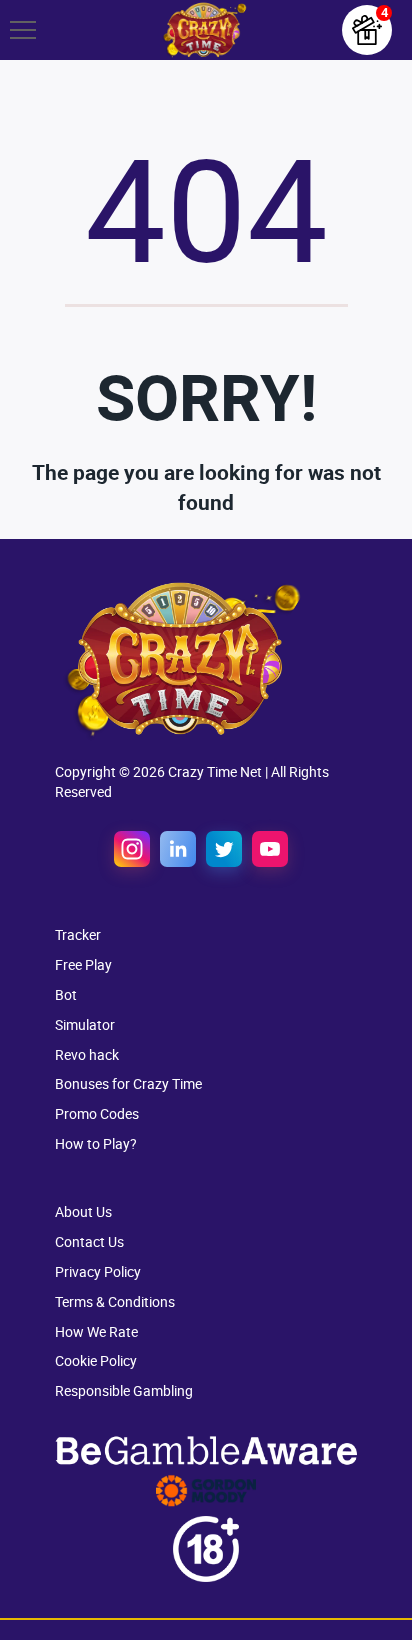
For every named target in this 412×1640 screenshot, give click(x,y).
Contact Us (89, 1241)
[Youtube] (270, 849)
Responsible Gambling (124, 1390)
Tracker (78, 934)
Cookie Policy (96, 1360)
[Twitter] (224, 849)
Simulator (85, 1024)
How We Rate (96, 1331)
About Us (83, 1211)
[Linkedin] (178, 849)
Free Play (83, 964)
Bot (66, 994)
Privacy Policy (98, 1271)
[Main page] (203, 30)
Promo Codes (97, 1113)
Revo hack (87, 1054)
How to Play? (96, 1143)
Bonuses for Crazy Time (128, 1083)
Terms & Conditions (115, 1301)
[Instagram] (132, 849)
